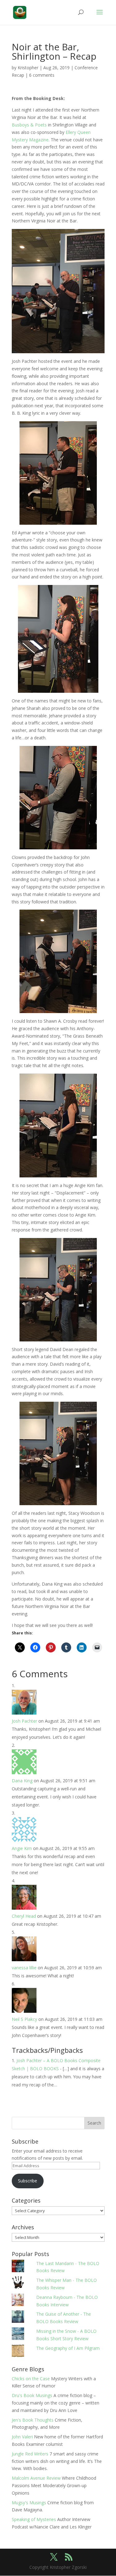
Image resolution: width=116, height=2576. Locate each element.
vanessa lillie (24, 1968)
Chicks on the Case (31, 2379)
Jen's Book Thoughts (33, 2420)
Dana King (22, 1781)
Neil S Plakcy (24, 2019)
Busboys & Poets (29, 125)
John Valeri (22, 2437)
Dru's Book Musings (32, 2395)
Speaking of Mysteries (34, 2519)
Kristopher (28, 68)
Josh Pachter (24, 1721)
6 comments (42, 75)
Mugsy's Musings (29, 2503)
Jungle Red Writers (30, 2454)
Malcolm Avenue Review (36, 2478)
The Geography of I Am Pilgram (68, 2348)
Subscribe (28, 2181)
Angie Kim (22, 1848)
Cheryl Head (24, 1916)
